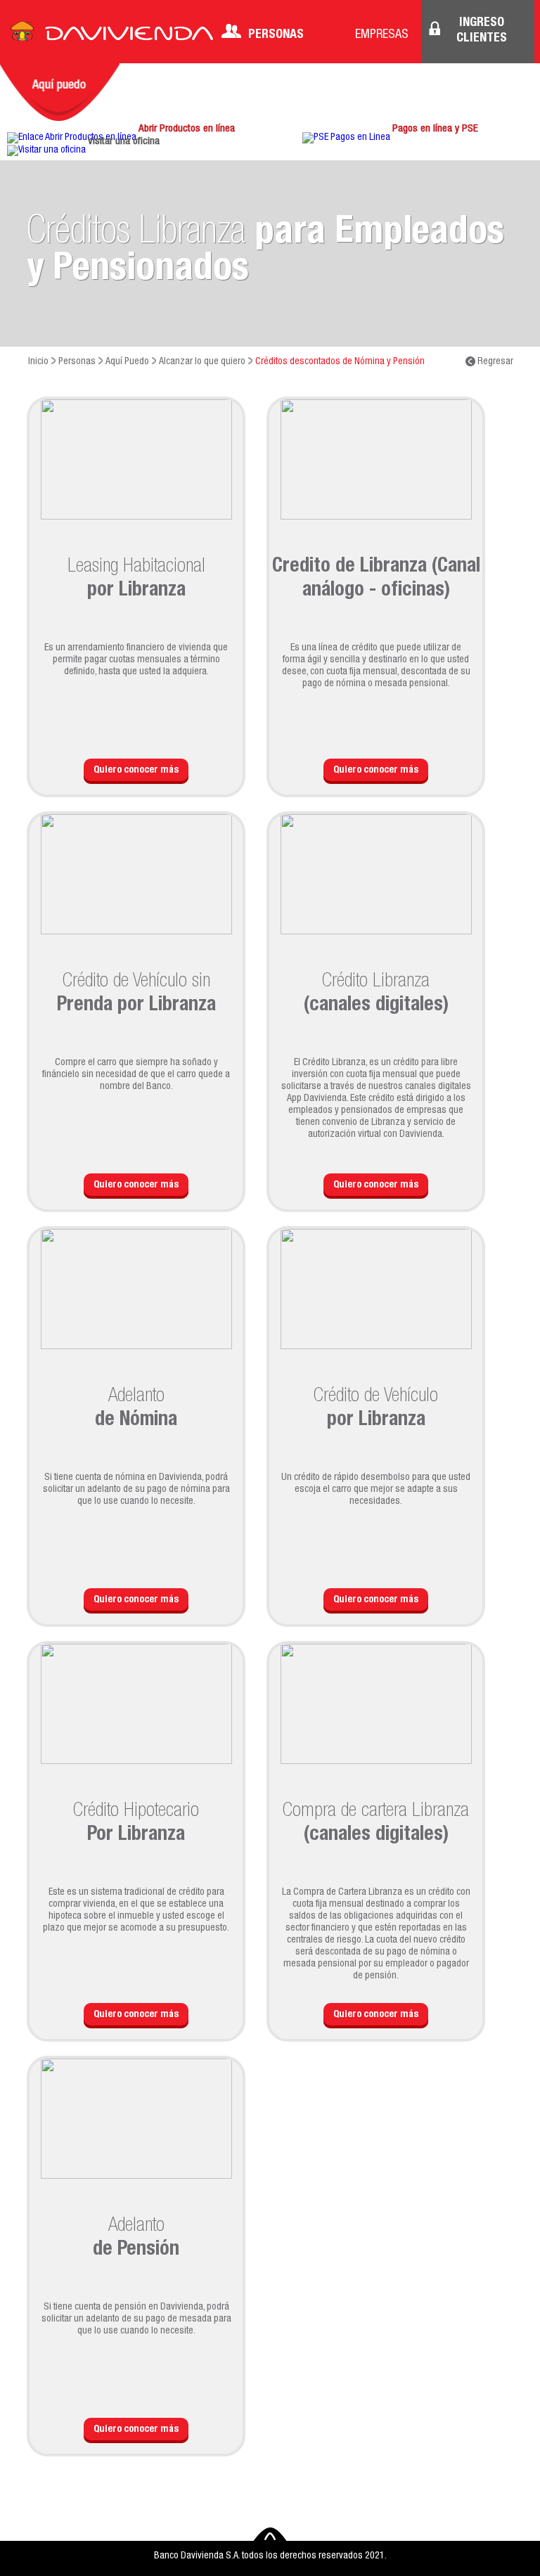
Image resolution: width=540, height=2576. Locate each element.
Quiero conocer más (136, 771)
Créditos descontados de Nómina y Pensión (340, 362)
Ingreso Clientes (482, 31)
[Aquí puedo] (60, 92)
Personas (276, 35)
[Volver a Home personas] (112, 35)
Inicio (38, 362)
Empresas (382, 35)
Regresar (494, 362)
